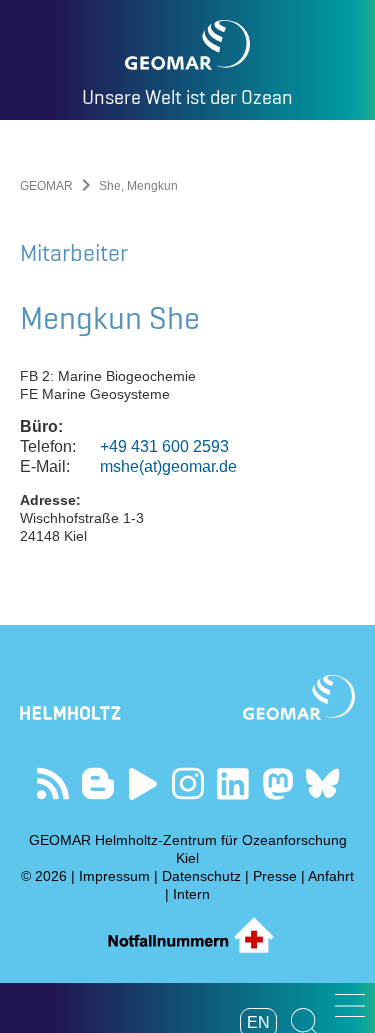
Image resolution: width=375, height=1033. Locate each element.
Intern (191, 894)
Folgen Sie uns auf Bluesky (322, 783)
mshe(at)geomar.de (168, 466)
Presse (275, 876)
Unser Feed (52, 783)
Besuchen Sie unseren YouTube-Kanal (142, 783)
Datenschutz (201, 876)
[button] (350, 1005)
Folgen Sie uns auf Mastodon (277, 783)
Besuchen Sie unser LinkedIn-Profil (232, 783)
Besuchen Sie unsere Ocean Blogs (97, 783)
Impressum (114, 876)
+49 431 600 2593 (164, 446)
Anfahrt (331, 876)
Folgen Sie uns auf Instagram (187, 783)
